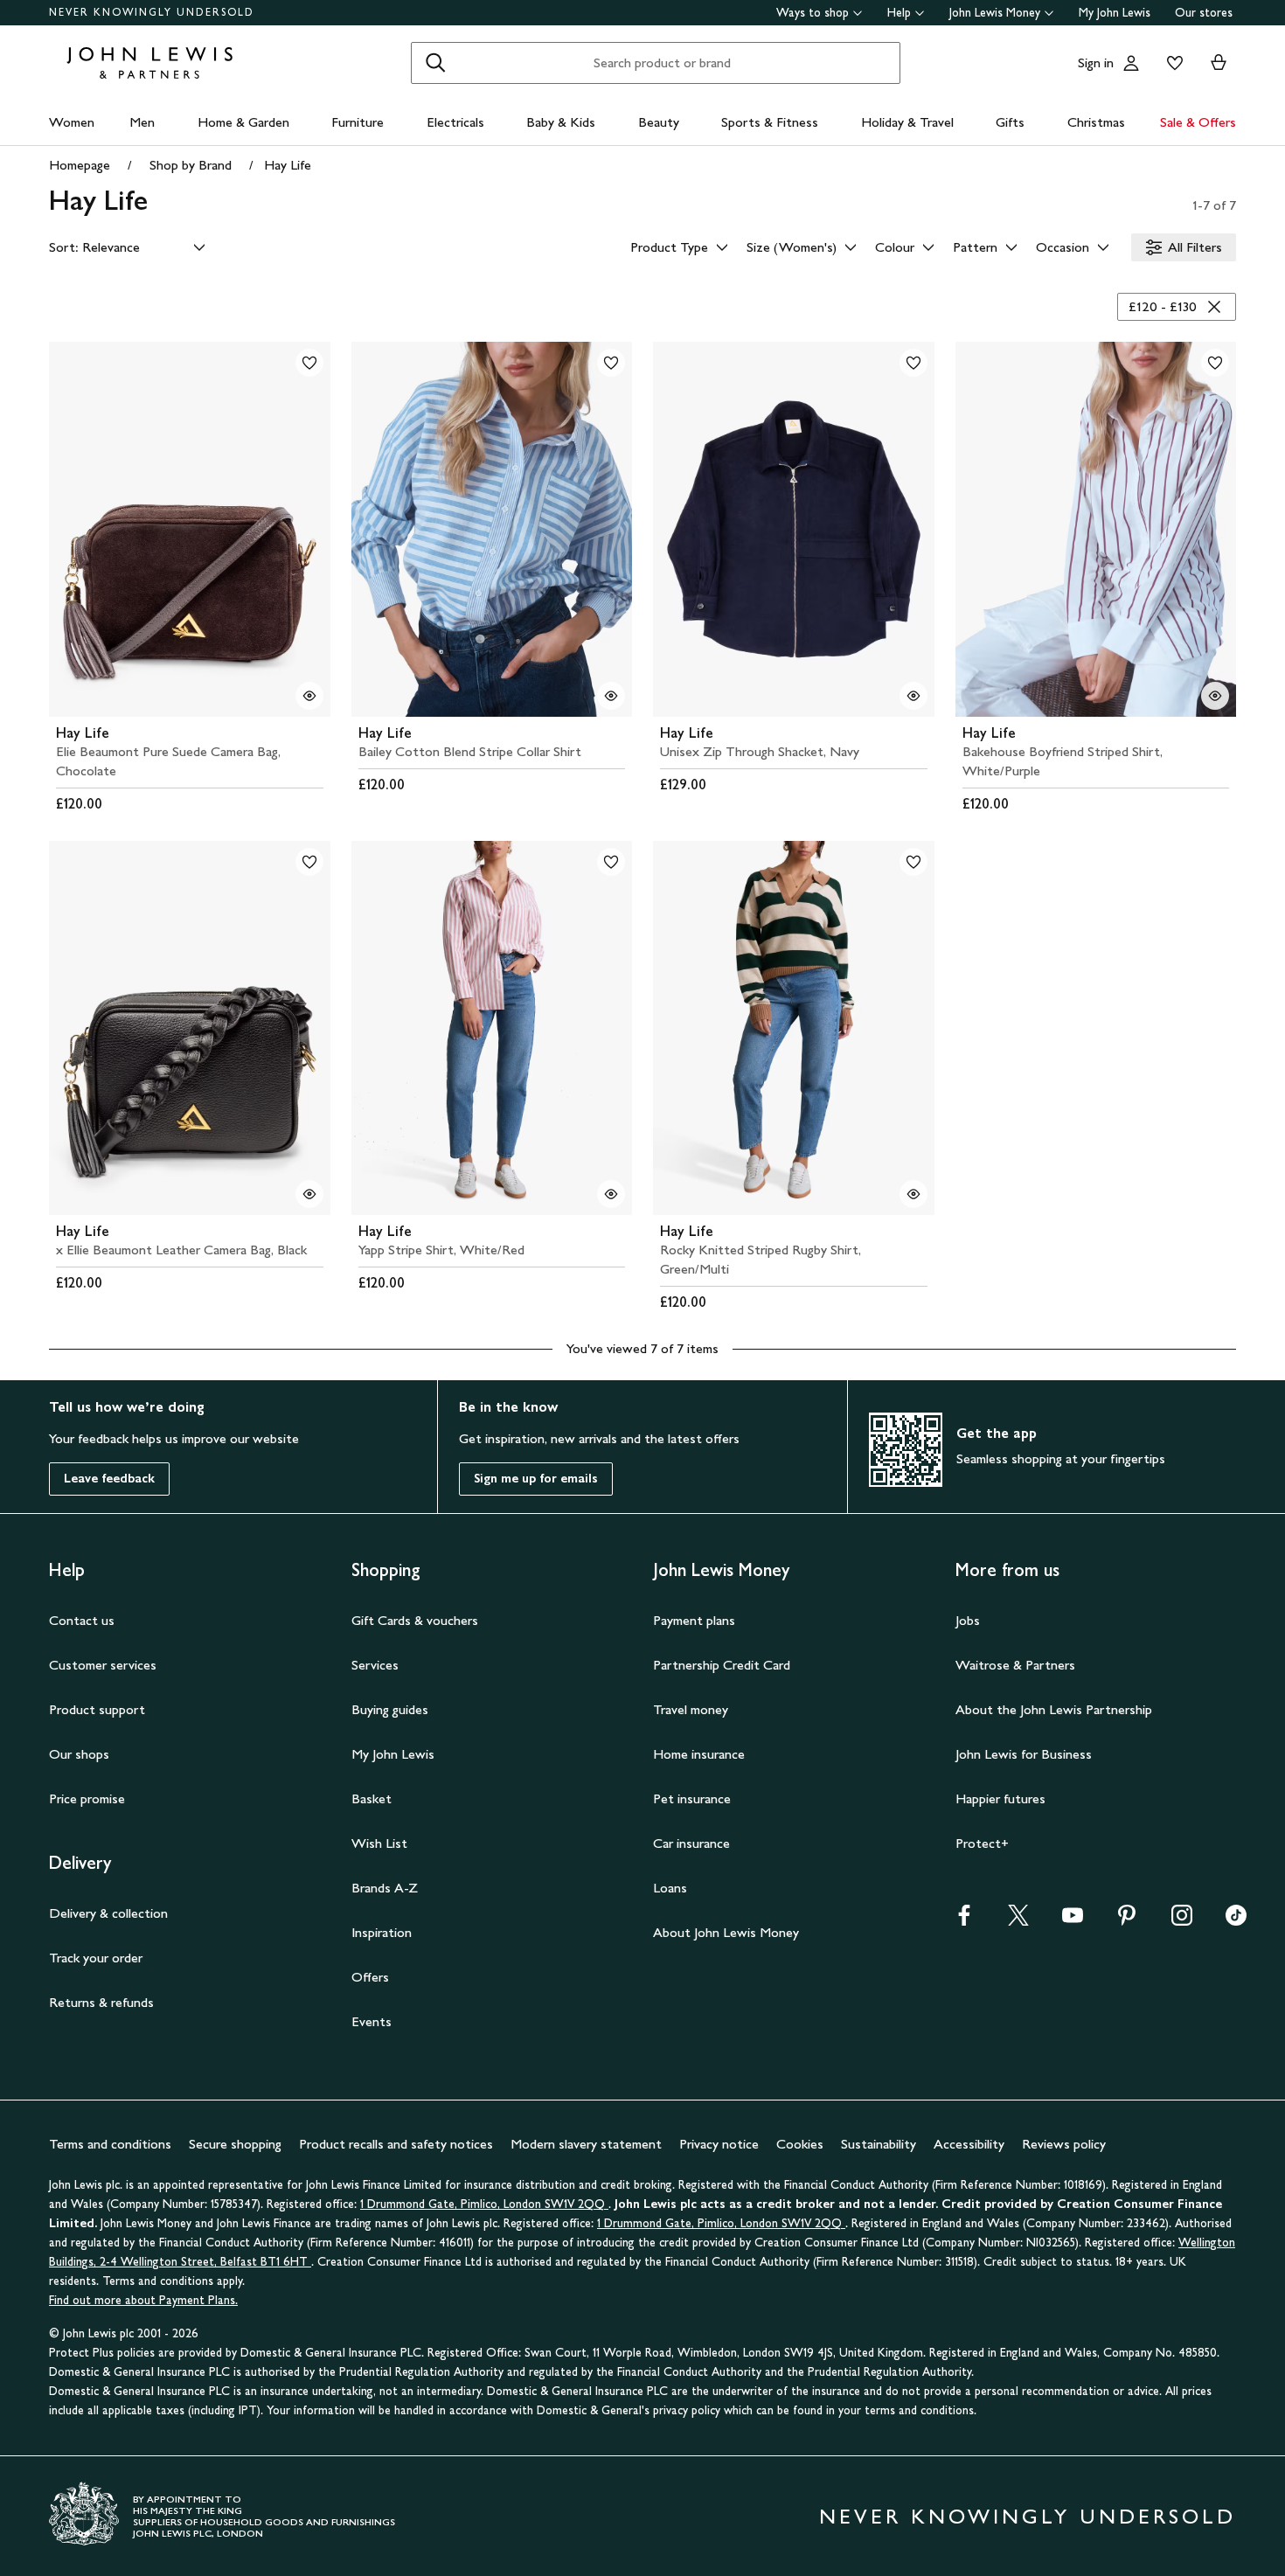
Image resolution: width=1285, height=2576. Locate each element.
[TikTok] (1236, 1921)
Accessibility (969, 2144)
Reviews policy (1064, 2144)
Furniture (358, 122)
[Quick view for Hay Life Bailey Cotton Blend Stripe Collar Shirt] (611, 696)
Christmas (1096, 122)
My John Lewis (1115, 13)
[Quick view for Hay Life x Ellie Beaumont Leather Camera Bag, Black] (309, 1194)
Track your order (96, 1958)
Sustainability (879, 2144)
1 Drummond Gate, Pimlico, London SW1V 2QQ (484, 2204)
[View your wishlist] (1171, 63)
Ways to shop (813, 13)
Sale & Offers (1198, 122)
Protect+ (982, 1843)
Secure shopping (235, 2144)
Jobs (968, 1620)
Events (372, 2021)
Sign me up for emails (536, 1479)
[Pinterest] (1127, 1921)
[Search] (435, 63)
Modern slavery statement (586, 2144)
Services (375, 1665)
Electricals (455, 122)
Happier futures (1000, 1798)
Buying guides (390, 1709)
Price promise (87, 1798)
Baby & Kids (561, 122)
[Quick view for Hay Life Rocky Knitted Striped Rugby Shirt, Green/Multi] (913, 1194)
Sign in (1096, 62)
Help (899, 13)
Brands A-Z (385, 1888)
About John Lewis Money (726, 1932)
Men (142, 122)
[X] (1018, 1921)
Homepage (80, 165)
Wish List (379, 1843)
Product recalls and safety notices (396, 2144)
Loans (670, 1888)
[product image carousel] (190, 529)
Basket (372, 1798)
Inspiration (382, 1932)
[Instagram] (1182, 1921)
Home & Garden (243, 122)
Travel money (691, 1709)
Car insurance (691, 1843)
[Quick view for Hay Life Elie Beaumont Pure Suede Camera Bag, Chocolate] (309, 696)
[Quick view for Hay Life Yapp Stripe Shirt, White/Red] (611, 1194)
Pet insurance (692, 1798)
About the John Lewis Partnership (1054, 1709)
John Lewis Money (995, 13)
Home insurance (699, 1754)
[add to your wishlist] (309, 363)
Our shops (79, 1754)
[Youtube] (1073, 1921)
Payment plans (694, 1620)
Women (72, 122)
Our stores (1204, 13)
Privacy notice (719, 2144)
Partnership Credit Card (722, 1665)
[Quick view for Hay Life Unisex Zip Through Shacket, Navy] (913, 696)
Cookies (800, 2144)
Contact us (82, 1620)
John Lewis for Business (1024, 1754)
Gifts (1010, 122)
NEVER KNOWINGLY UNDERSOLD (152, 12)
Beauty (659, 122)
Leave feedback (109, 1479)
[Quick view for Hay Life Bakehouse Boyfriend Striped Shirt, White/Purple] (1215, 696)
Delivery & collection (108, 1913)
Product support (97, 1709)
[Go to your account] (1131, 63)
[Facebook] (964, 1921)
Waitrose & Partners (1015, 1665)
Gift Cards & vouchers (415, 1620)
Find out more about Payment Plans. (143, 2300)
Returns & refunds (101, 2002)
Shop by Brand (191, 165)
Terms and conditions (110, 2144)
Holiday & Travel (907, 122)
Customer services (103, 1665)
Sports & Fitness (770, 122)
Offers (370, 1977)
